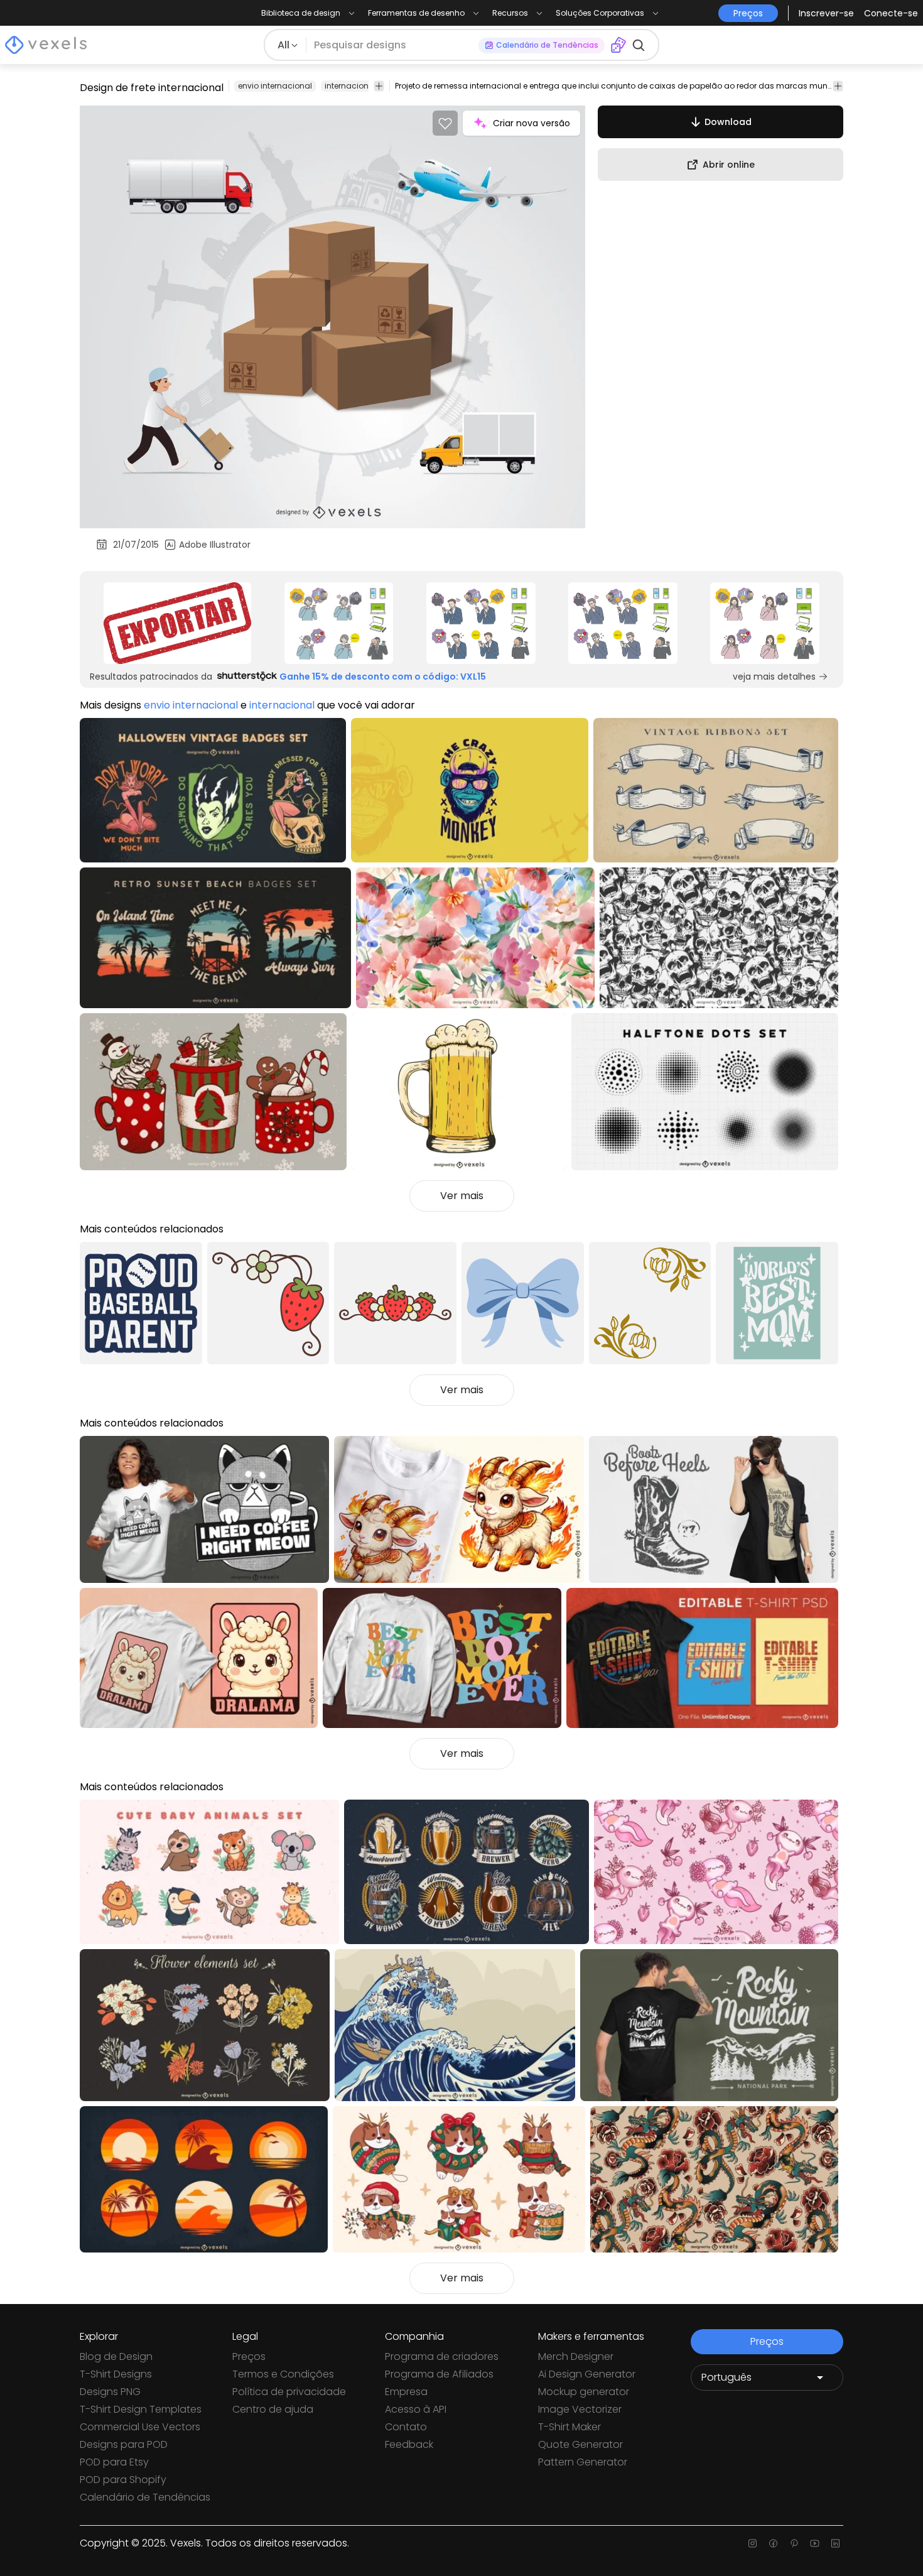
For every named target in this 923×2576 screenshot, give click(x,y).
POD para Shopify (123, 2480)
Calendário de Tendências (145, 2497)
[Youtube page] (815, 2543)
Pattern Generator (583, 2462)
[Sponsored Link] (178, 623)
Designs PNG (110, 2392)
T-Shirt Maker (569, 2427)
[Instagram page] (753, 2543)
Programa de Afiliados (439, 2374)
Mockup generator (584, 2392)
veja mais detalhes (774, 677)
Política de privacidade (289, 2392)
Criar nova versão (532, 123)
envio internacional (275, 86)
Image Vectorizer (580, 2409)
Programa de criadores (442, 2356)
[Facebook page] (773, 2543)
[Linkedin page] (835, 2543)
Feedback (409, 2444)
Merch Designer (576, 2356)
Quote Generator (580, 2444)
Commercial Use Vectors (140, 2427)
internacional (350, 86)
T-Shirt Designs (116, 2374)
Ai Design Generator (587, 2374)
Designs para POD (124, 2444)
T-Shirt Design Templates (141, 2409)
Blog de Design (116, 2356)
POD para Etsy (114, 2462)
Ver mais (462, 1196)
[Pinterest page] (794, 2543)
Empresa (406, 2392)
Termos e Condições (283, 2374)
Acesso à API (416, 2409)
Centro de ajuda (273, 2409)
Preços (249, 2356)
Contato (406, 2427)
